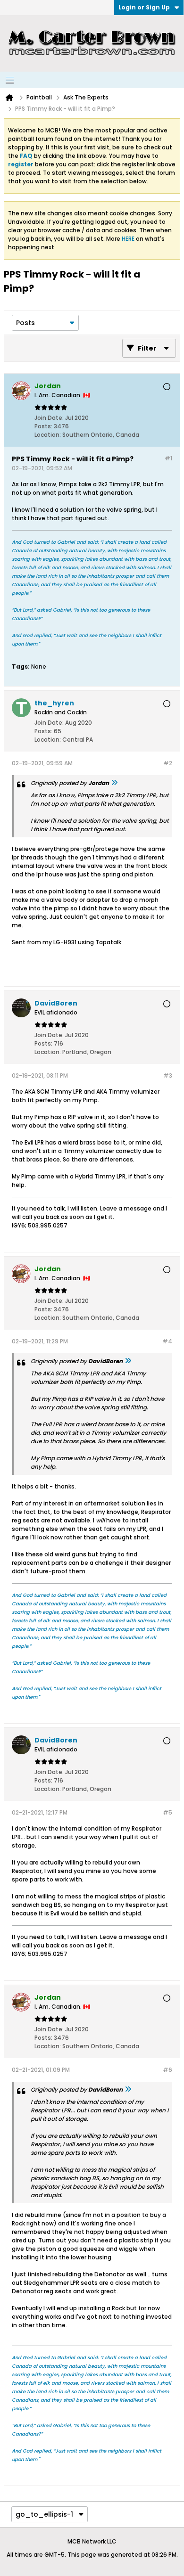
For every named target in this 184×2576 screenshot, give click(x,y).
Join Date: (49, 418)
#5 (167, 1812)
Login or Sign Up (144, 7)
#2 (168, 763)
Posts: (43, 426)
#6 (167, 2070)
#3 (168, 1075)
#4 (167, 1341)
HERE (128, 239)
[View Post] (114, 783)
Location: (48, 435)
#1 (168, 458)
